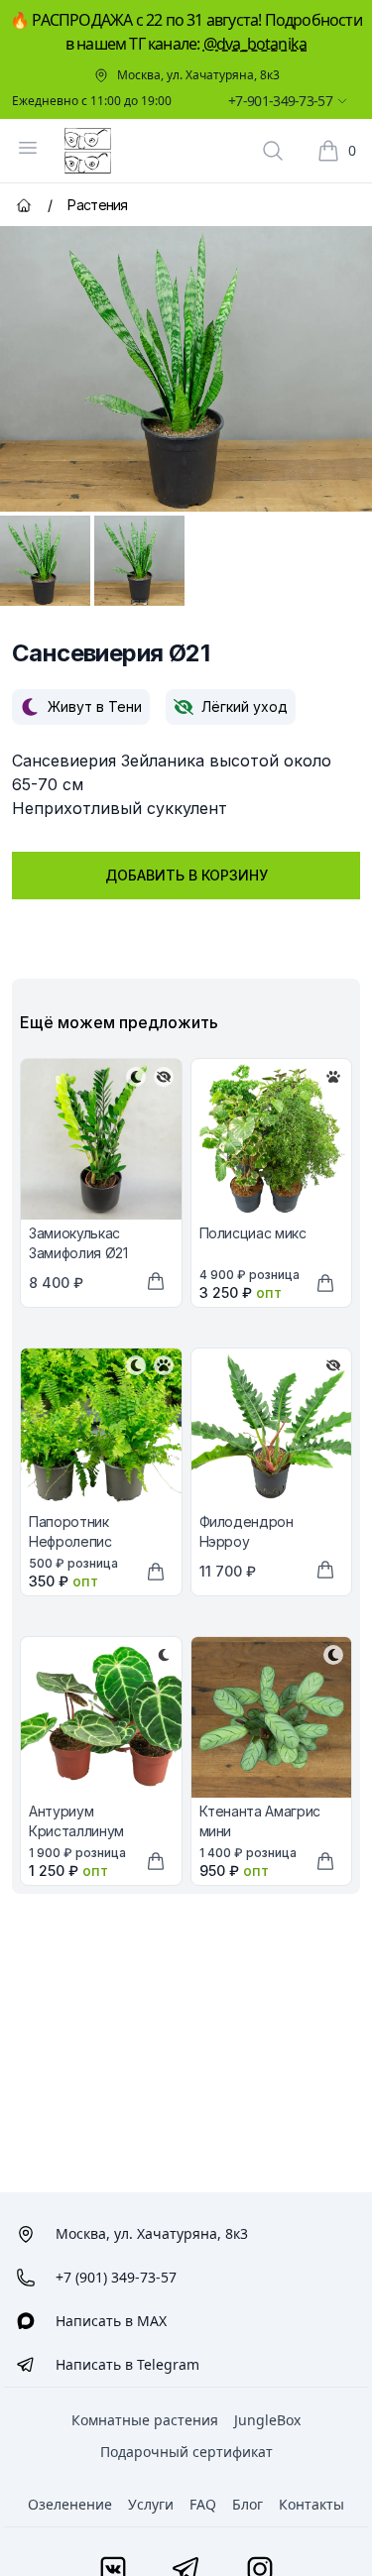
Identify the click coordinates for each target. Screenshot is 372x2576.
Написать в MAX (111, 2321)
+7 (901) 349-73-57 (116, 2277)
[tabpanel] (186, 369)
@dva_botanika (255, 44)
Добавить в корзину (186, 875)
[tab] (45, 561)
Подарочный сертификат (186, 2452)
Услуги (151, 2504)
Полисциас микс (253, 1233)
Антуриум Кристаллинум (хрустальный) (77, 1831)
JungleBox (267, 2420)
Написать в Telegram (127, 2364)
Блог (248, 2504)
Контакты (311, 2504)
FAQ (203, 2504)
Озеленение (70, 2504)
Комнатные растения (145, 2420)
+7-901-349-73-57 (280, 101)
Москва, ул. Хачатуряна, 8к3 (198, 75)
